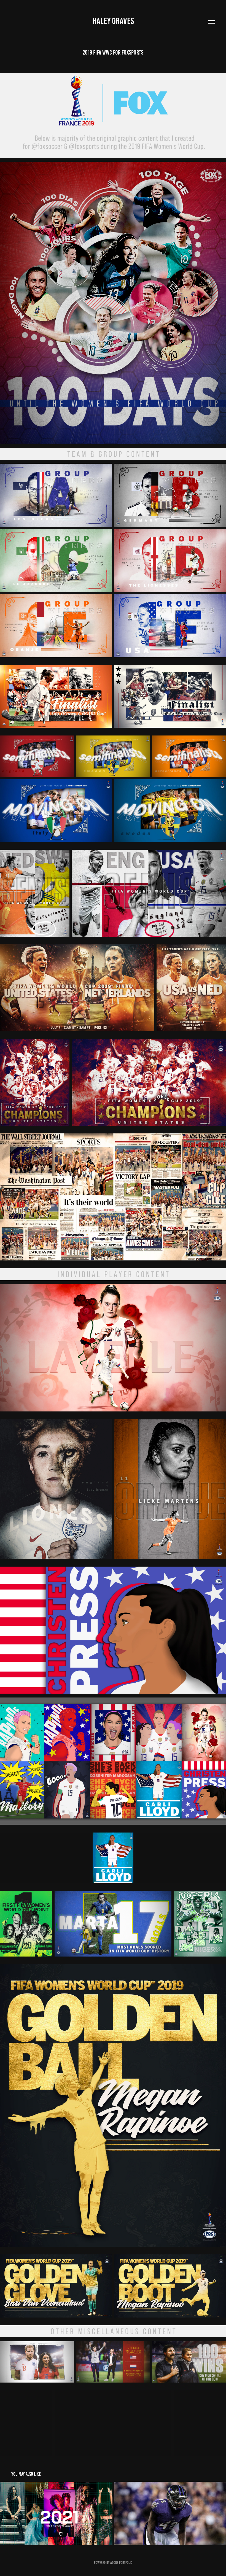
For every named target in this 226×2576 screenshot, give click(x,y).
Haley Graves (113, 21)
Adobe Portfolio (121, 2563)
